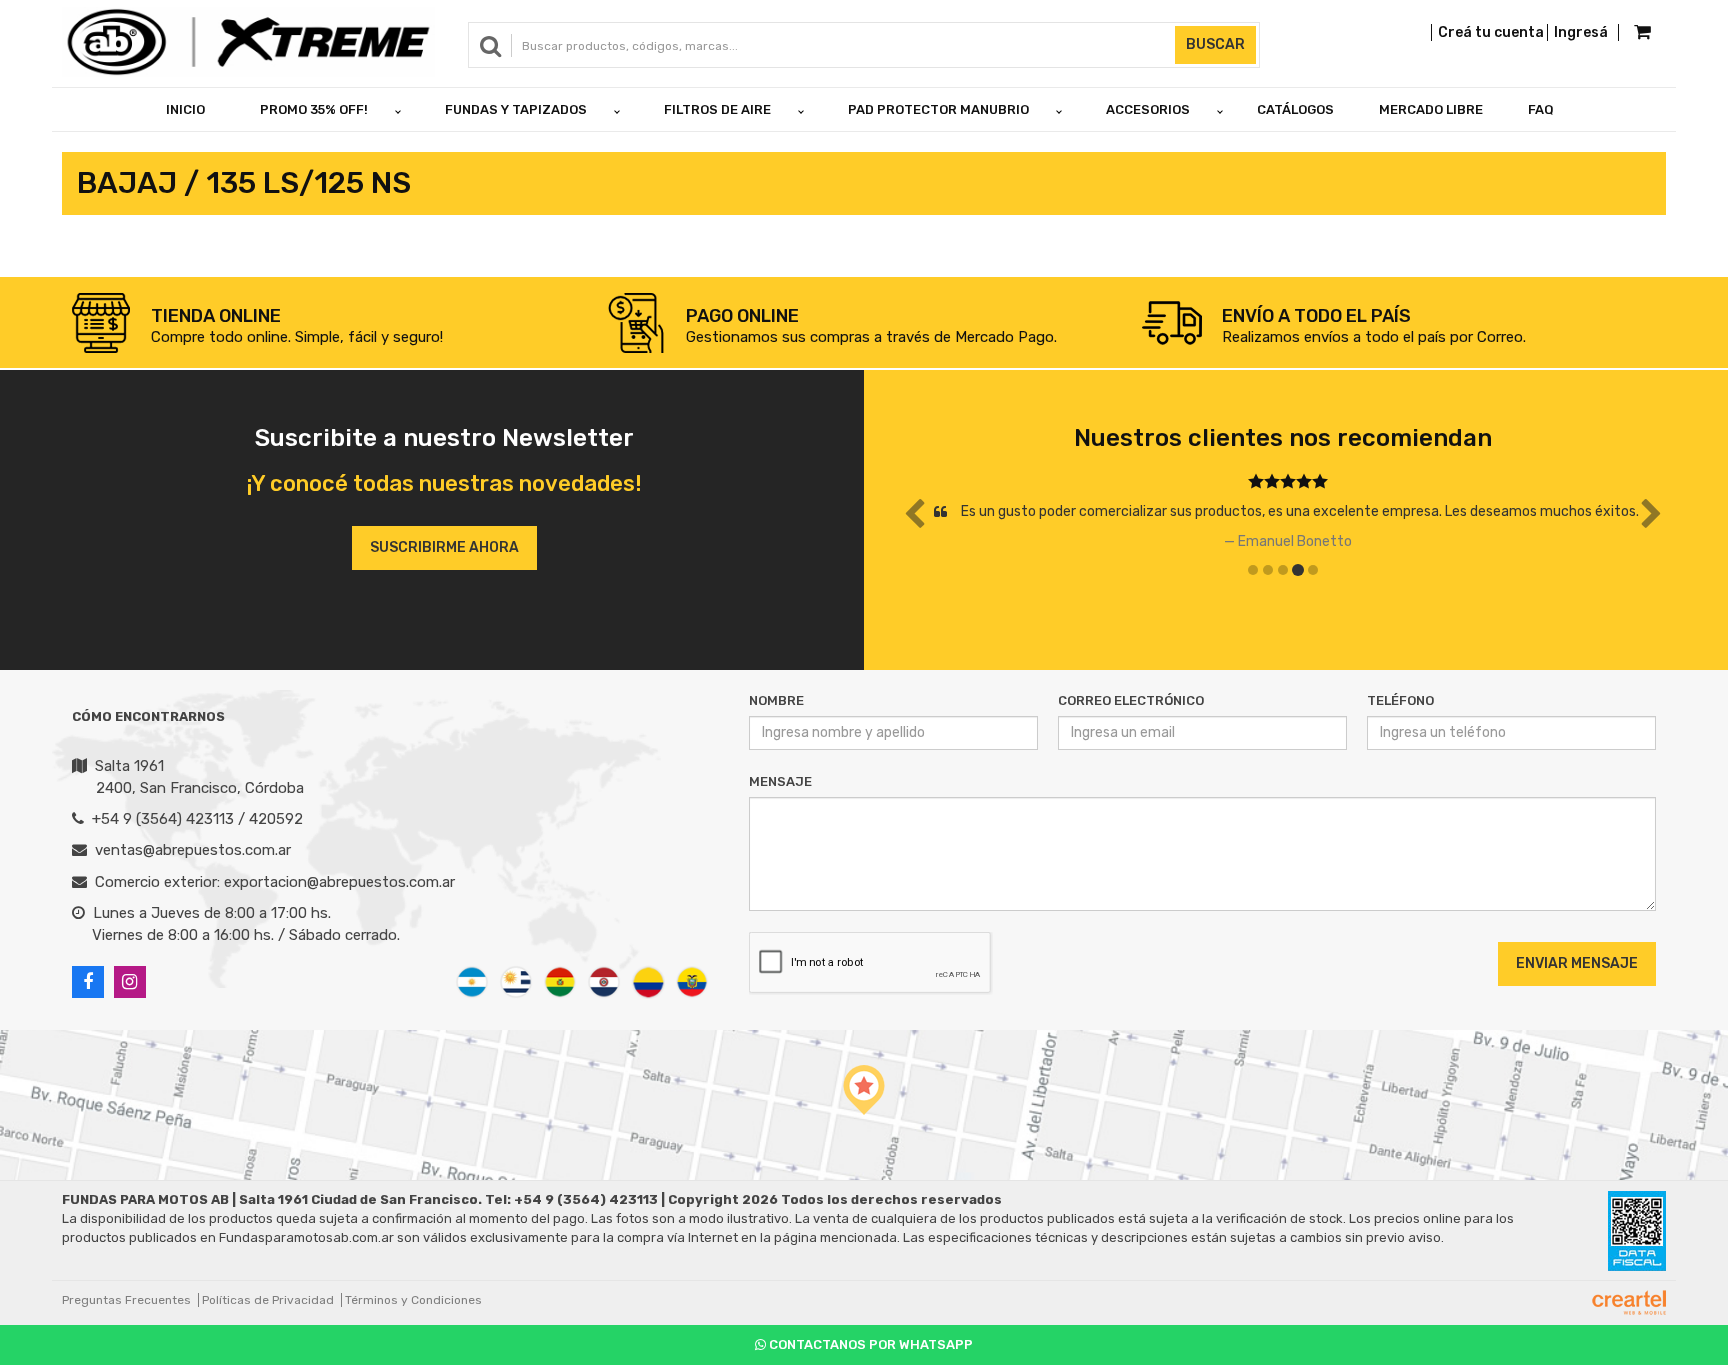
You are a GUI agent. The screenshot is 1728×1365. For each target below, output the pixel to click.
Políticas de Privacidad (268, 1300)
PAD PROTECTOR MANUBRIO (938, 109)
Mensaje (780, 781)
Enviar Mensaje (1577, 963)
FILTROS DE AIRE (717, 109)
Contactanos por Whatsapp (869, 1344)
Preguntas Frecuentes (126, 1300)
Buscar (1215, 44)
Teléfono (1400, 700)
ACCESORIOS (1148, 109)
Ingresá (1581, 32)
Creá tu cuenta (1491, 32)
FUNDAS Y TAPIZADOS (516, 109)
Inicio (185, 109)
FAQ (1541, 109)
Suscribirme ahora (444, 547)
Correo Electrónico (1131, 700)
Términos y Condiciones (413, 1300)
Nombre (776, 700)
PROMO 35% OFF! (314, 109)
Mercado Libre (1431, 109)
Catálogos (1295, 109)
